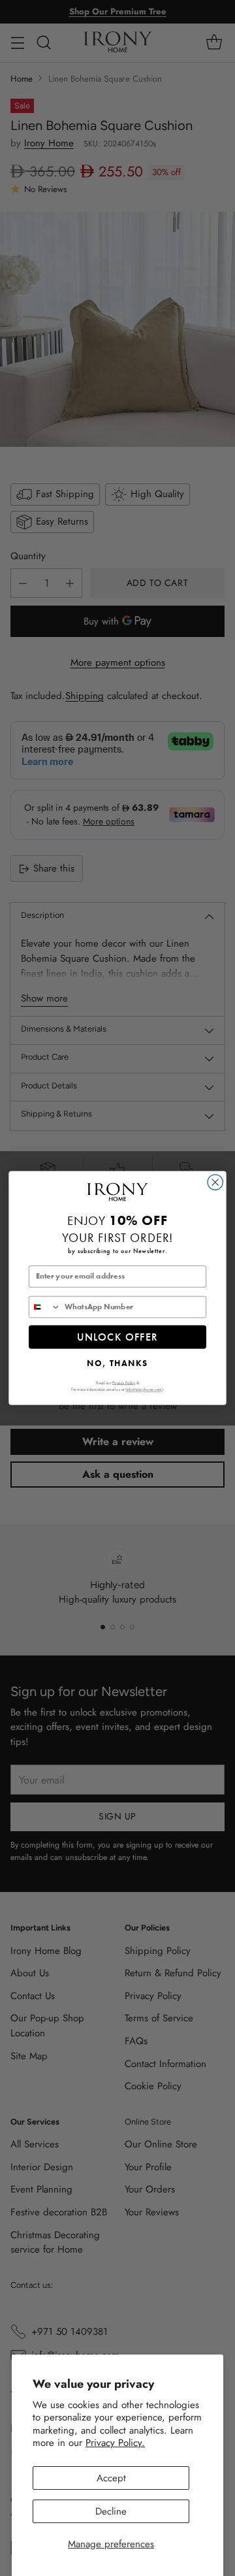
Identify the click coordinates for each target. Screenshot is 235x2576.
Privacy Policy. (115, 2443)
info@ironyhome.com (144, 1389)
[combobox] (45, 1307)
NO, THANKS (117, 1362)
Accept (111, 2478)
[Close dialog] (215, 1182)
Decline (111, 2511)
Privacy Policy (124, 1382)
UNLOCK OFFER (118, 1336)
